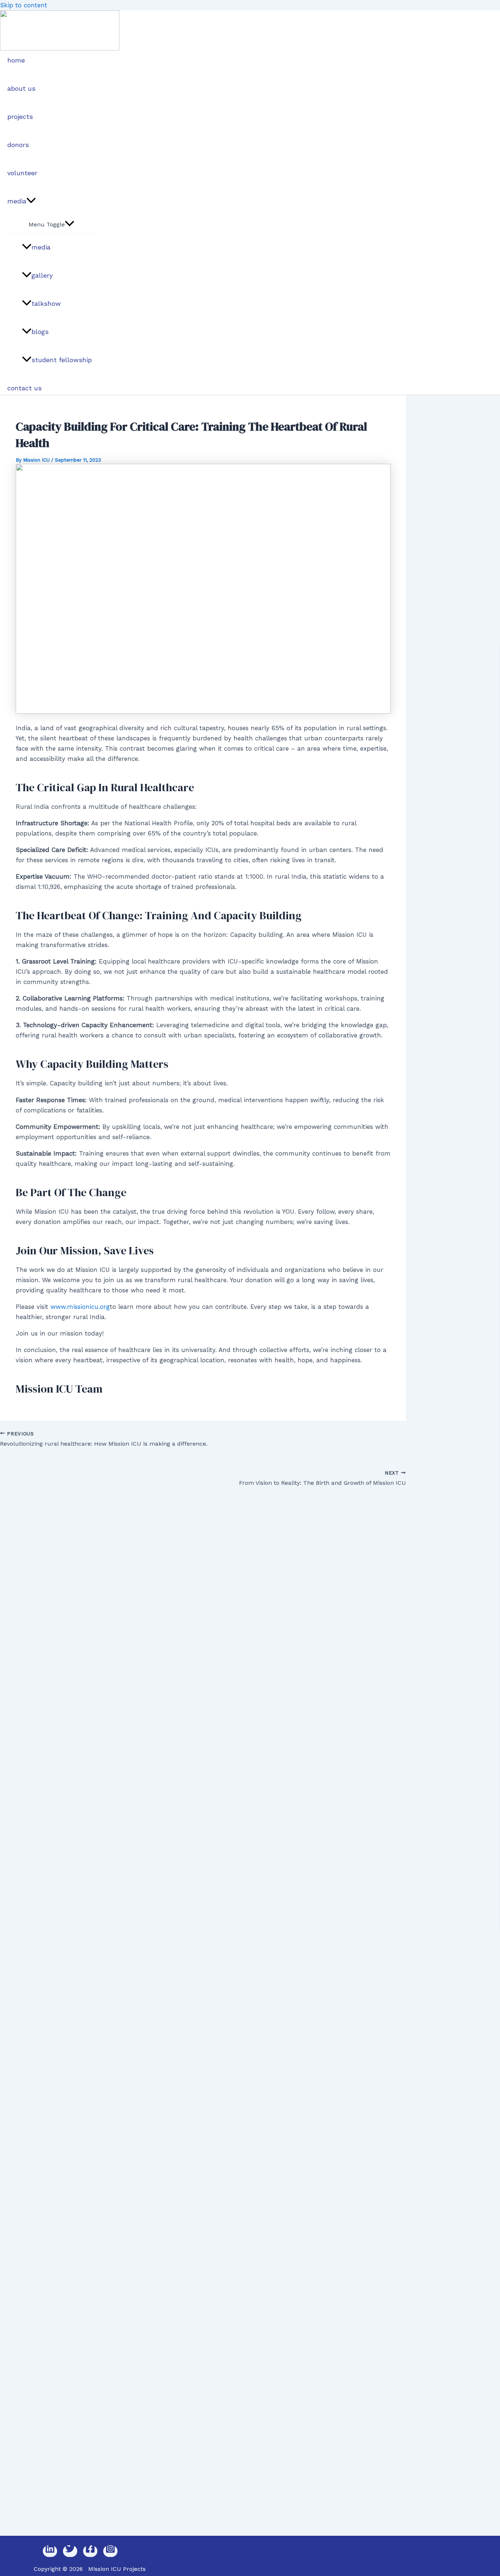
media (17, 201)
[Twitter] (70, 2551)
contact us (25, 388)
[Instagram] (110, 2551)
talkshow (46, 303)
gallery (42, 275)
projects (20, 117)
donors (18, 145)
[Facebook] (90, 2551)
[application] (31, 201)
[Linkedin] (50, 2551)
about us (21, 88)
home (16, 60)
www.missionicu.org (80, 1307)
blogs (40, 332)
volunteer (22, 173)
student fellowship (62, 360)
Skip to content (24, 5)
